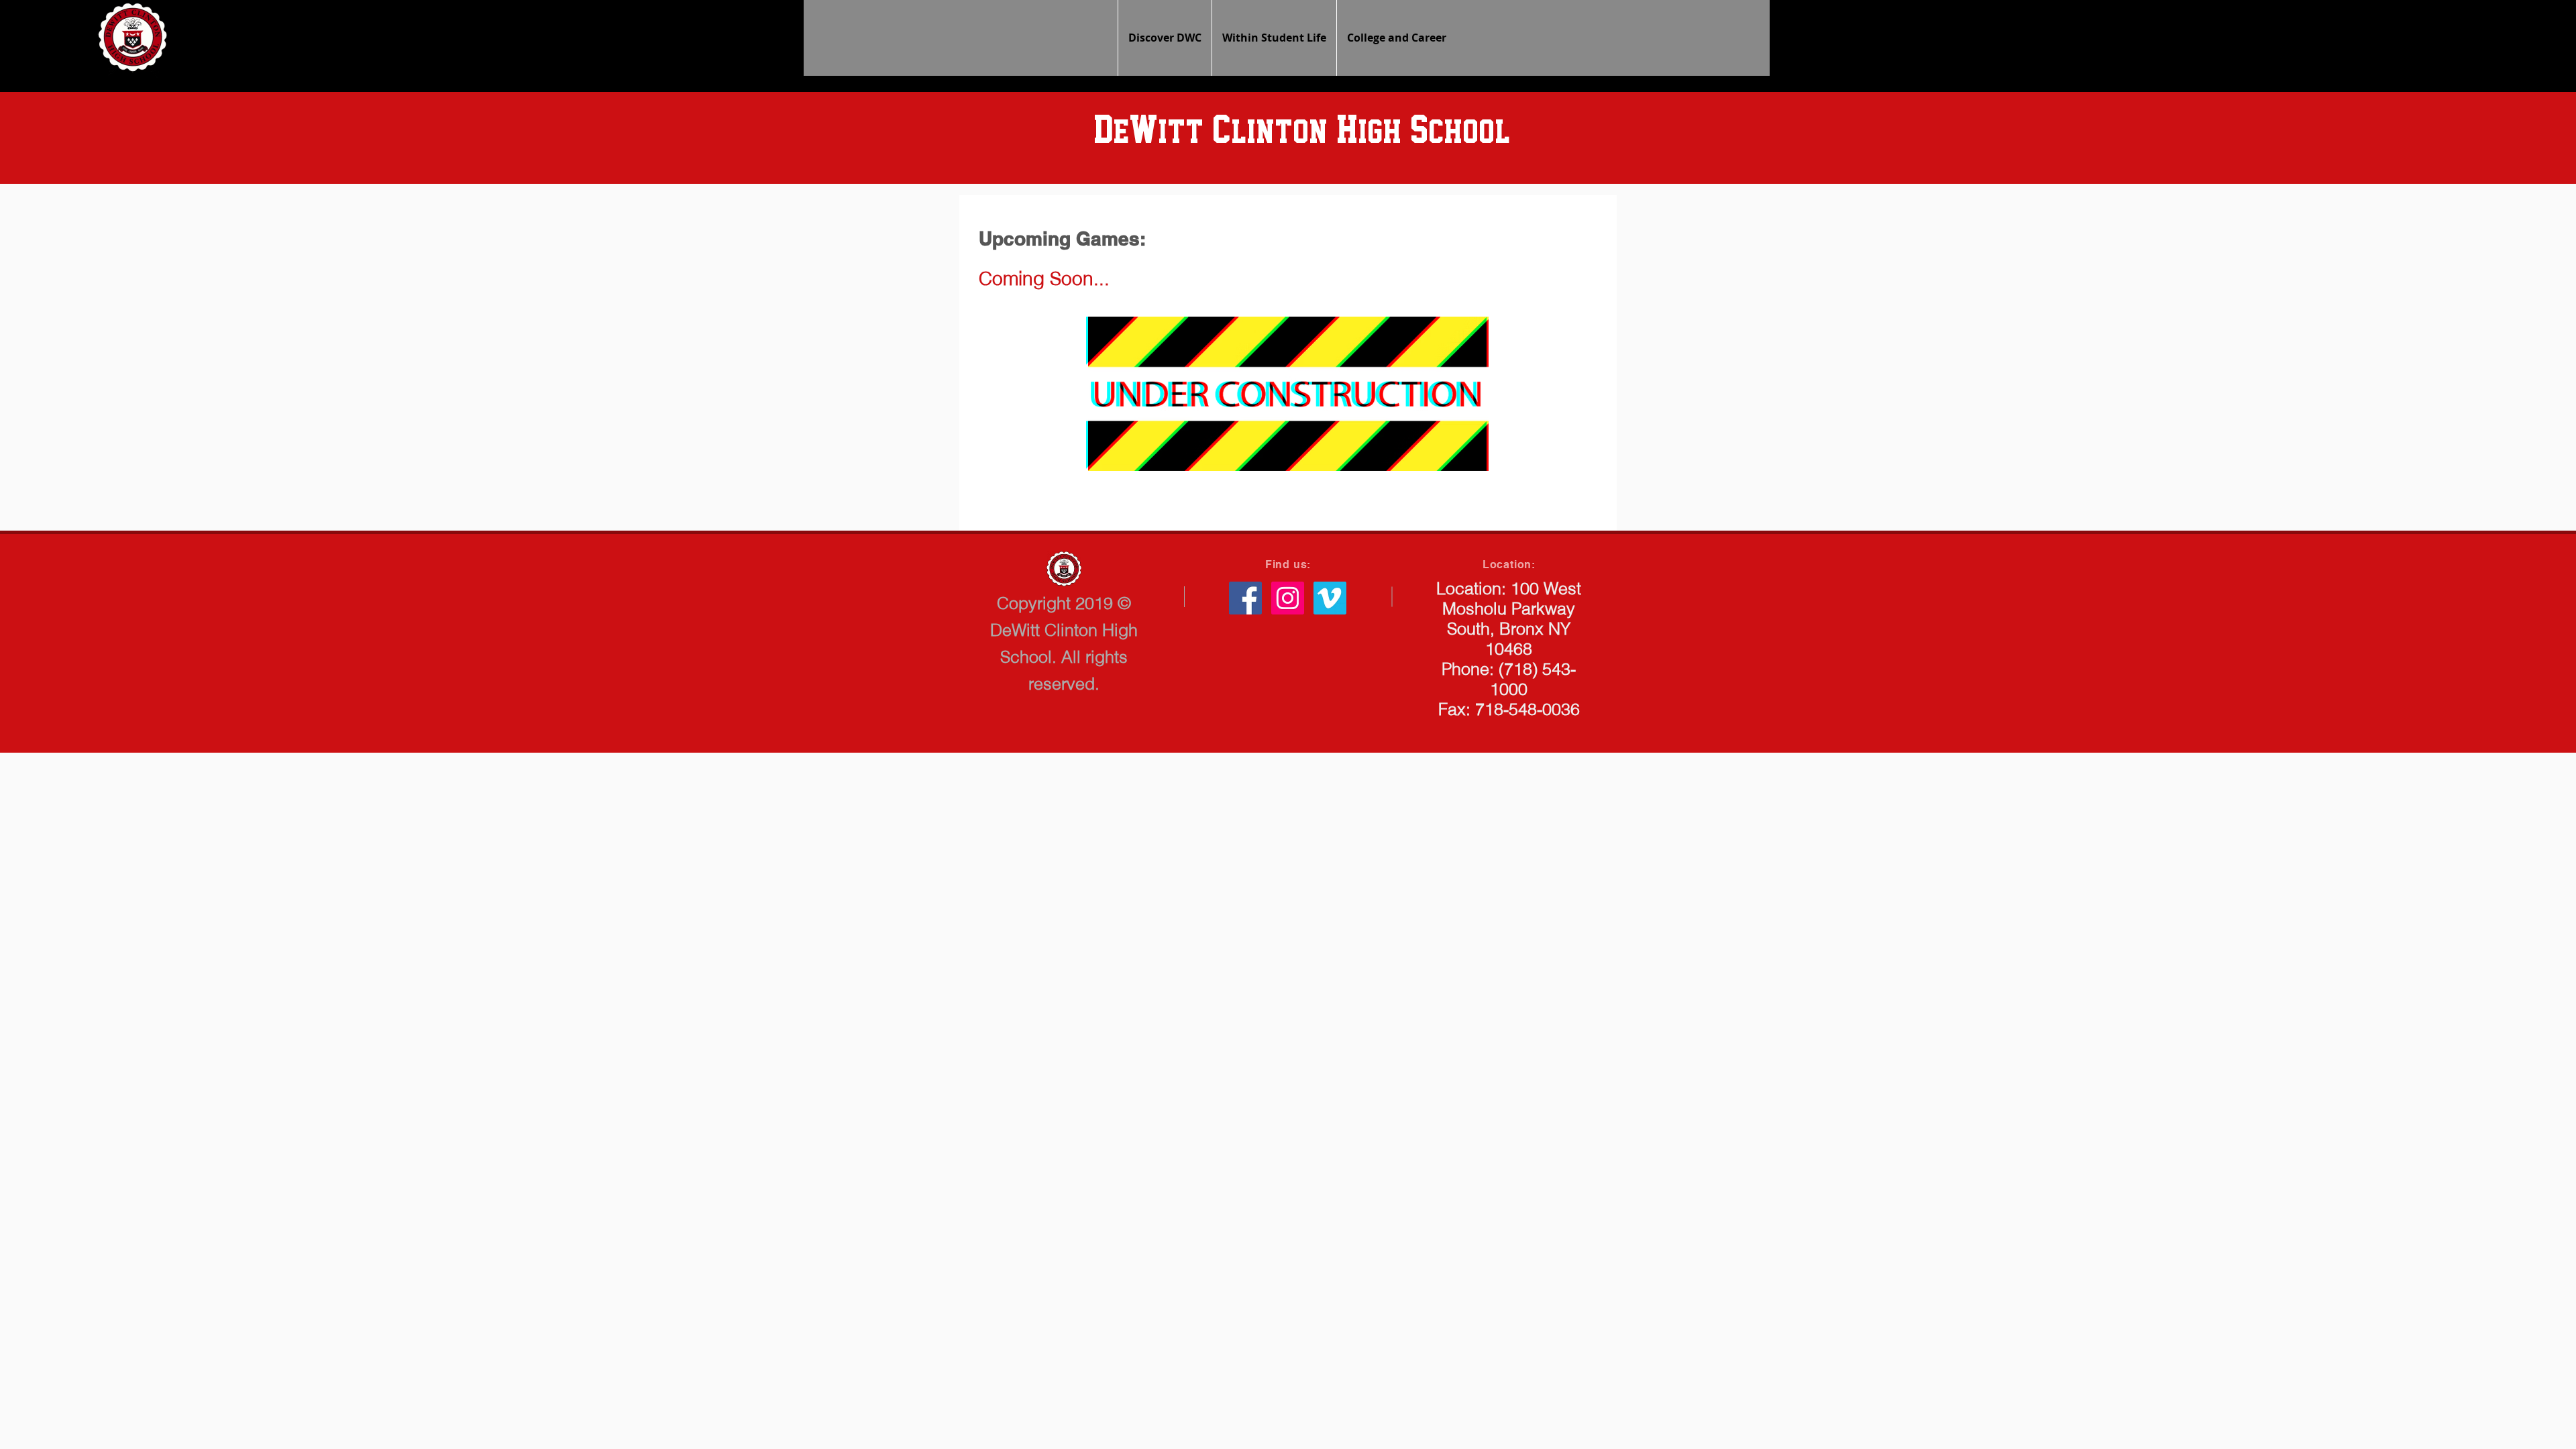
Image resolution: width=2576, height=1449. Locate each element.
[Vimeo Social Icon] (1330, 598)
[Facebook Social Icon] (1245, 598)
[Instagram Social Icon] (1288, 598)
